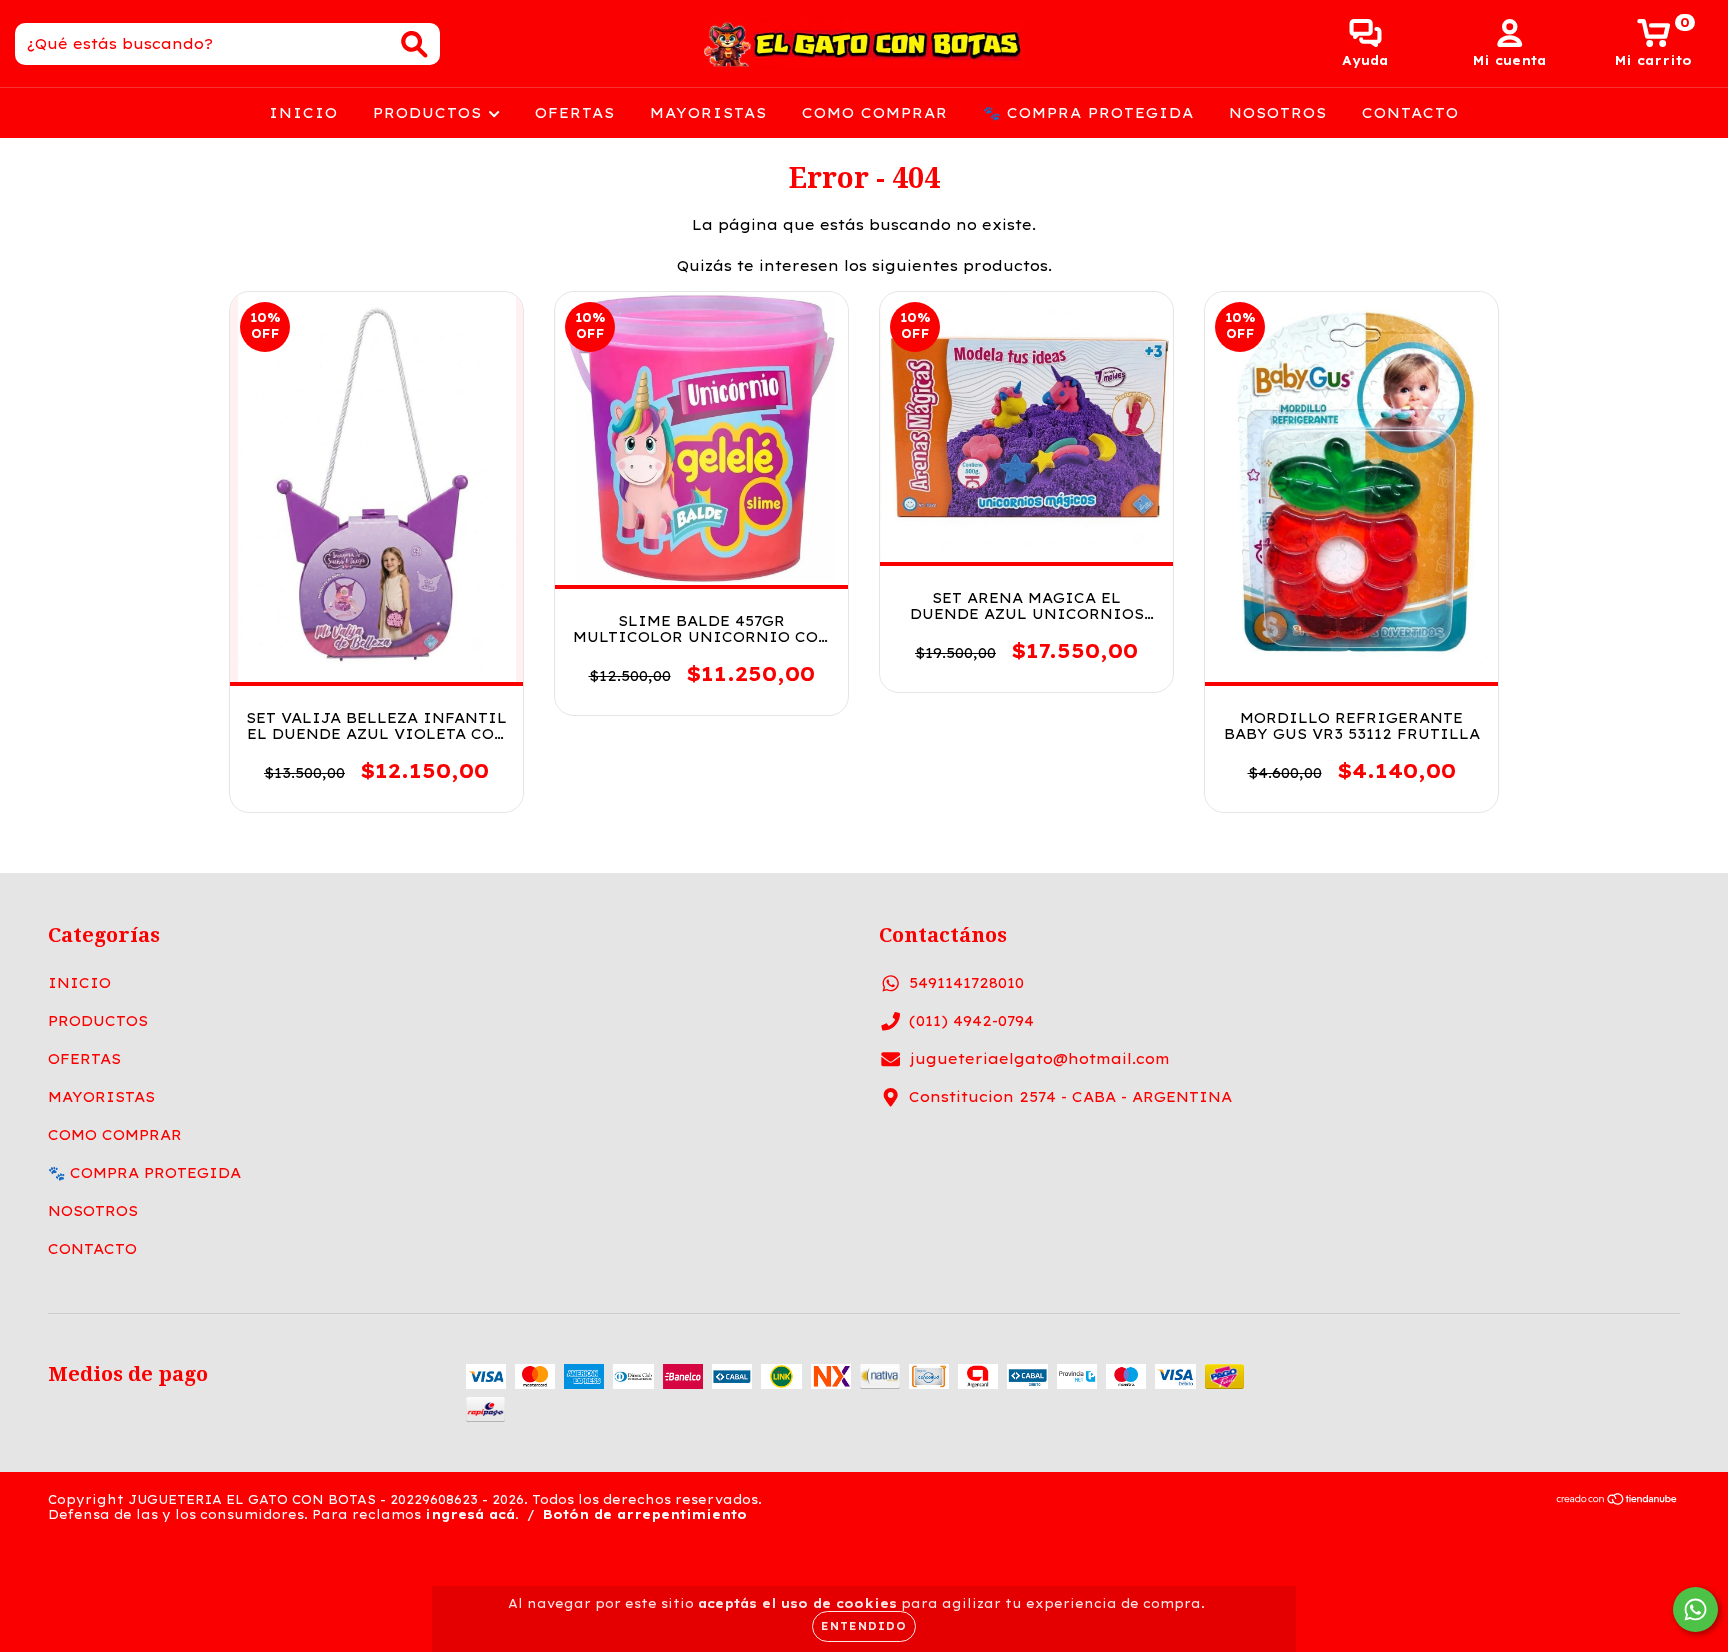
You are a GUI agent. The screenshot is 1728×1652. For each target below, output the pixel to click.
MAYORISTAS (708, 113)
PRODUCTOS (430, 113)
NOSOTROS (1278, 113)
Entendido (864, 1626)
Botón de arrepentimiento (645, 1514)
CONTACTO (1410, 113)
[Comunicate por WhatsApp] (1695, 1609)
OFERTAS (575, 113)
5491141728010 (966, 983)
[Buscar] (414, 44)
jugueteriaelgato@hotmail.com (1039, 1059)
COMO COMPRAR (875, 113)
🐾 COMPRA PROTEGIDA (1088, 113)
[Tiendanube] (1617, 1501)
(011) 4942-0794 (971, 1021)
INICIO (303, 113)
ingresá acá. (472, 1514)
